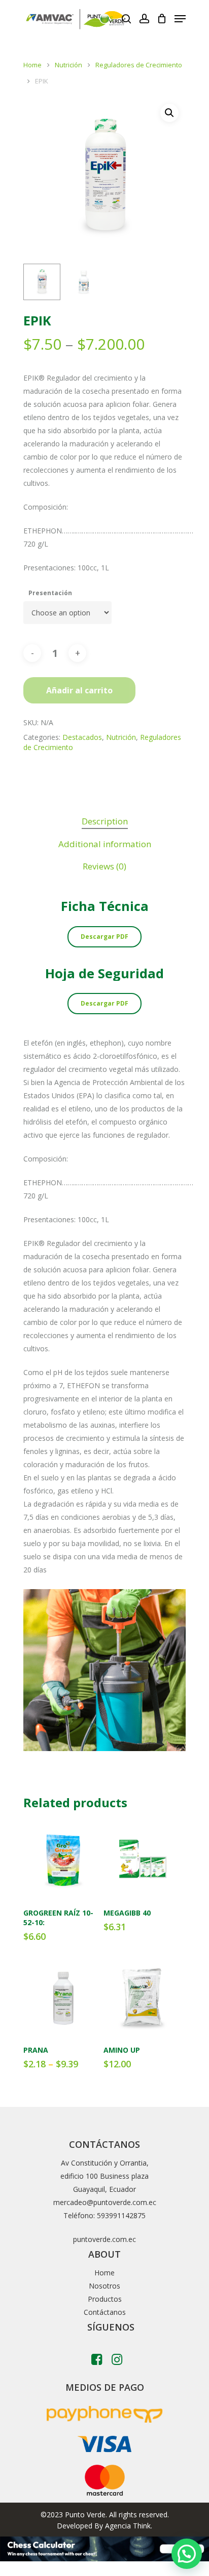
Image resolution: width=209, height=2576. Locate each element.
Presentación (50, 593)
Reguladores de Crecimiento (139, 65)
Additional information (105, 844)
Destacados (82, 737)
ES (110, 19)
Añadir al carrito (79, 690)
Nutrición (68, 65)
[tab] (104, 822)
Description (105, 821)
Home (32, 65)
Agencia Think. (129, 2526)
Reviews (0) (104, 866)
